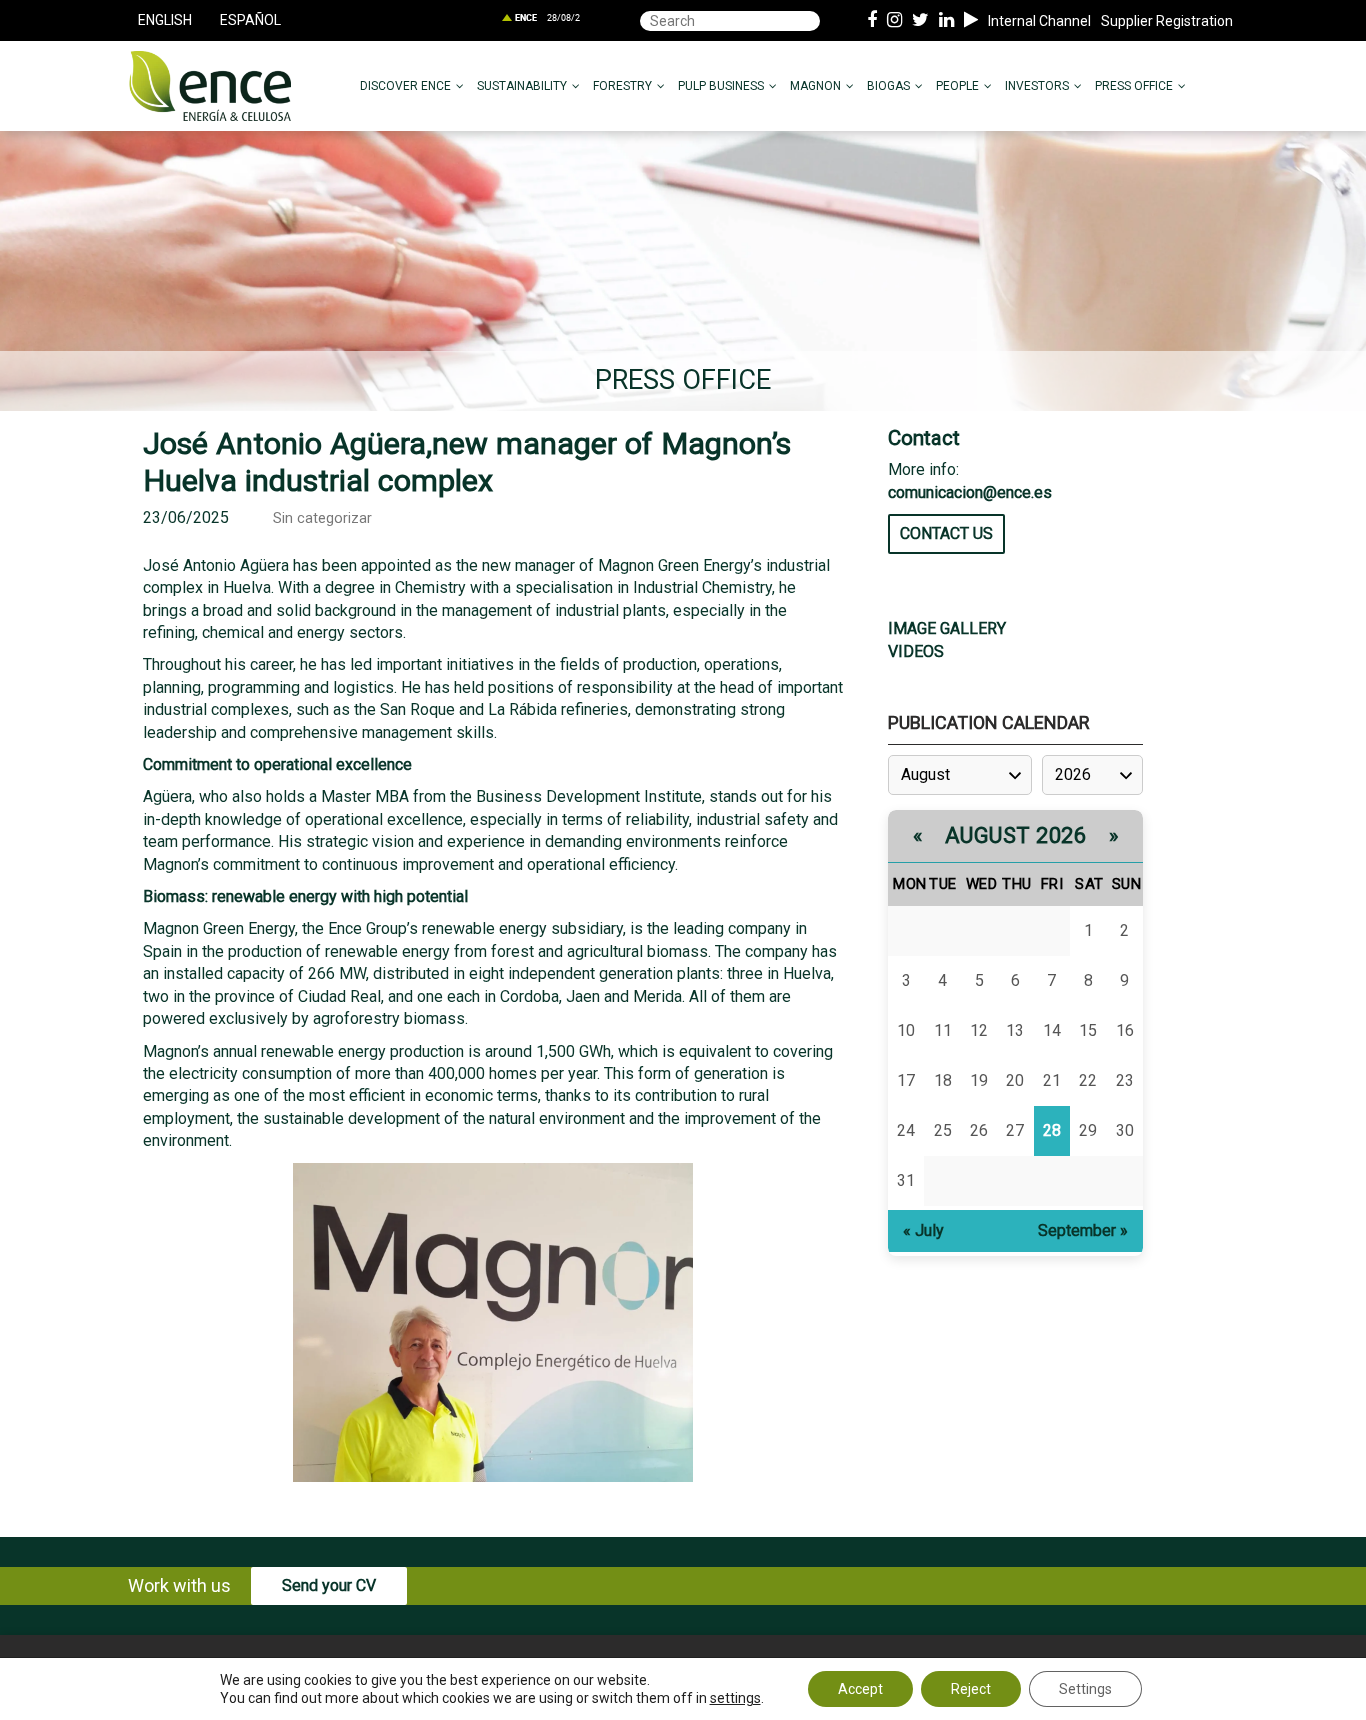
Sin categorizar (322, 518)
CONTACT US (946, 533)
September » (1083, 1230)
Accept (860, 1689)
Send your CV (329, 1585)
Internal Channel (1039, 21)
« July (923, 1230)
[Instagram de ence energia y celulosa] (894, 21)
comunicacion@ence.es (970, 492)
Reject (971, 1689)
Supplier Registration (1167, 21)
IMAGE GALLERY (947, 628)
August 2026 (1016, 835)
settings (735, 1698)
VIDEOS (916, 651)
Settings (1085, 1689)
